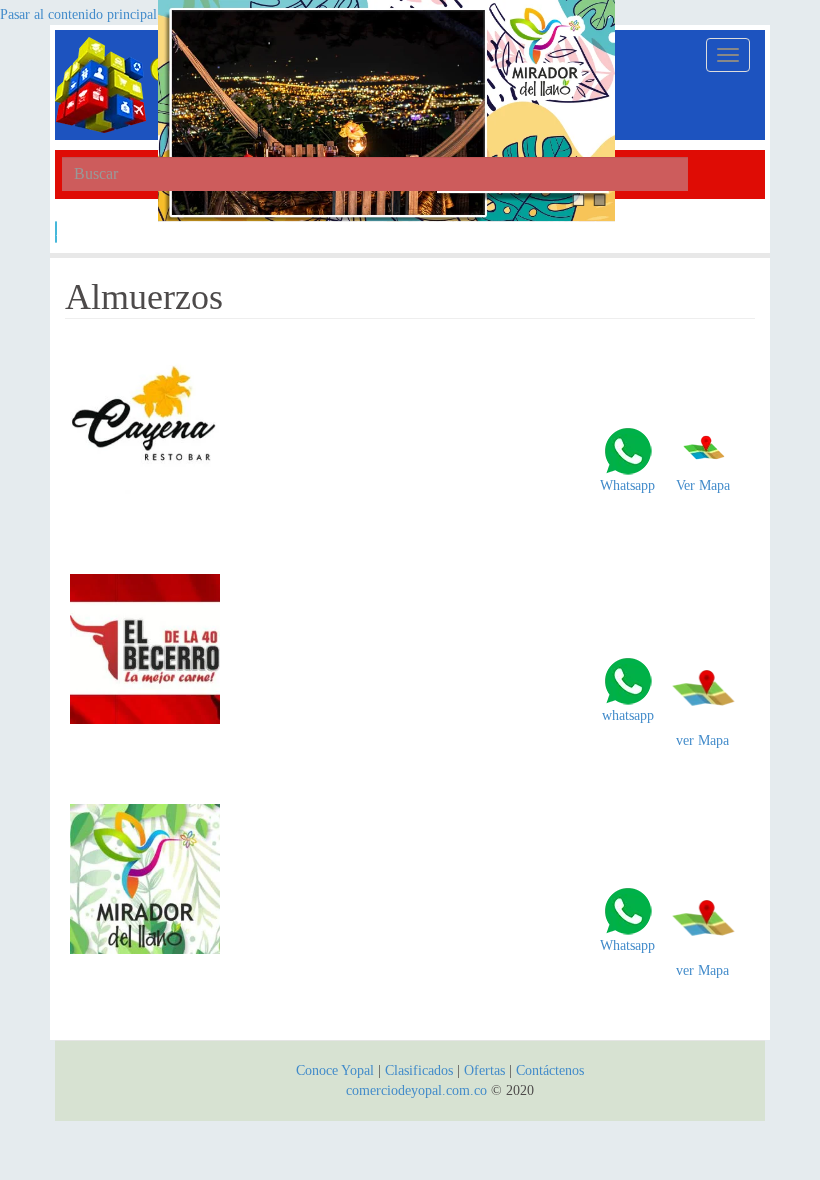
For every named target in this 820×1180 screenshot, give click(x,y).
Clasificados (421, 1070)
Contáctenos (550, 1070)
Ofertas (484, 1070)
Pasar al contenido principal (78, 14)
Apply (56, 231)
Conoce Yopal (335, 1070)
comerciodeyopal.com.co (416, 1090)
